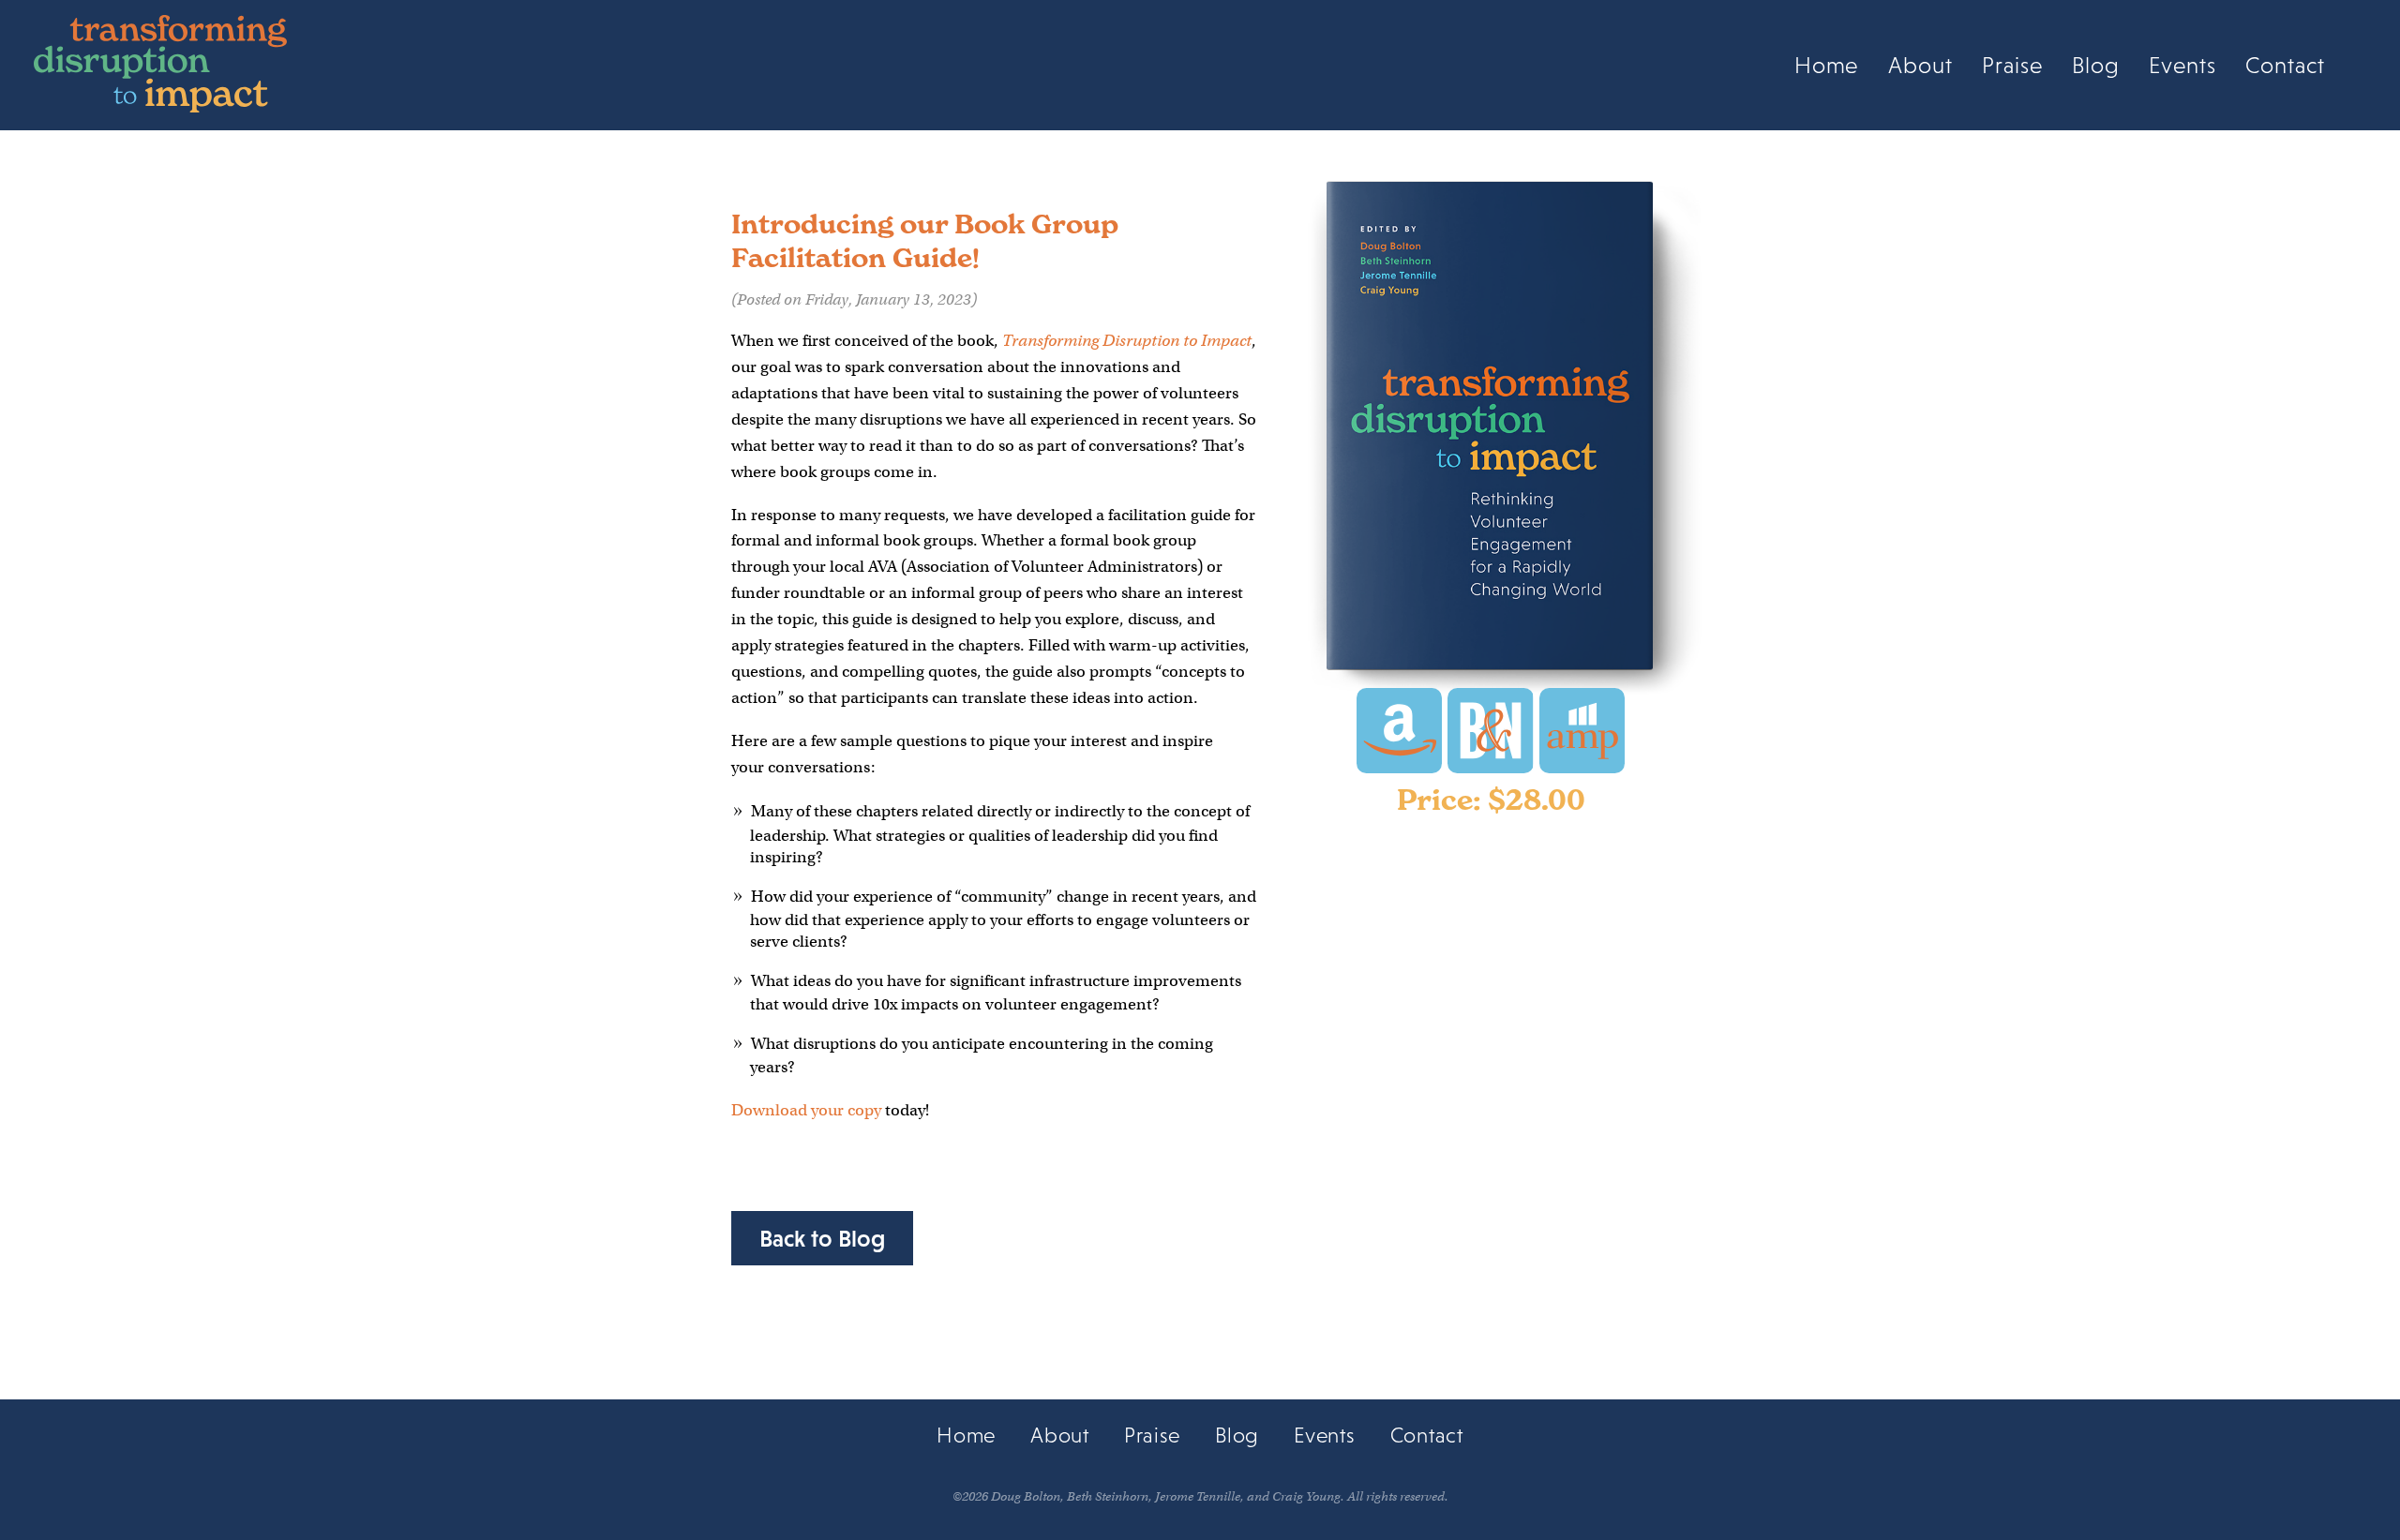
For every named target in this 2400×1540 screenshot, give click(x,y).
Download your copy (806, 1110)
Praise (2012, 66)
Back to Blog (822, 1238)
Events (2182, 66)
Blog (2096, 66)
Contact (2285, 66)
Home (1827, 66)
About (1920, 66)
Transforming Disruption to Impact (1127, 341)
